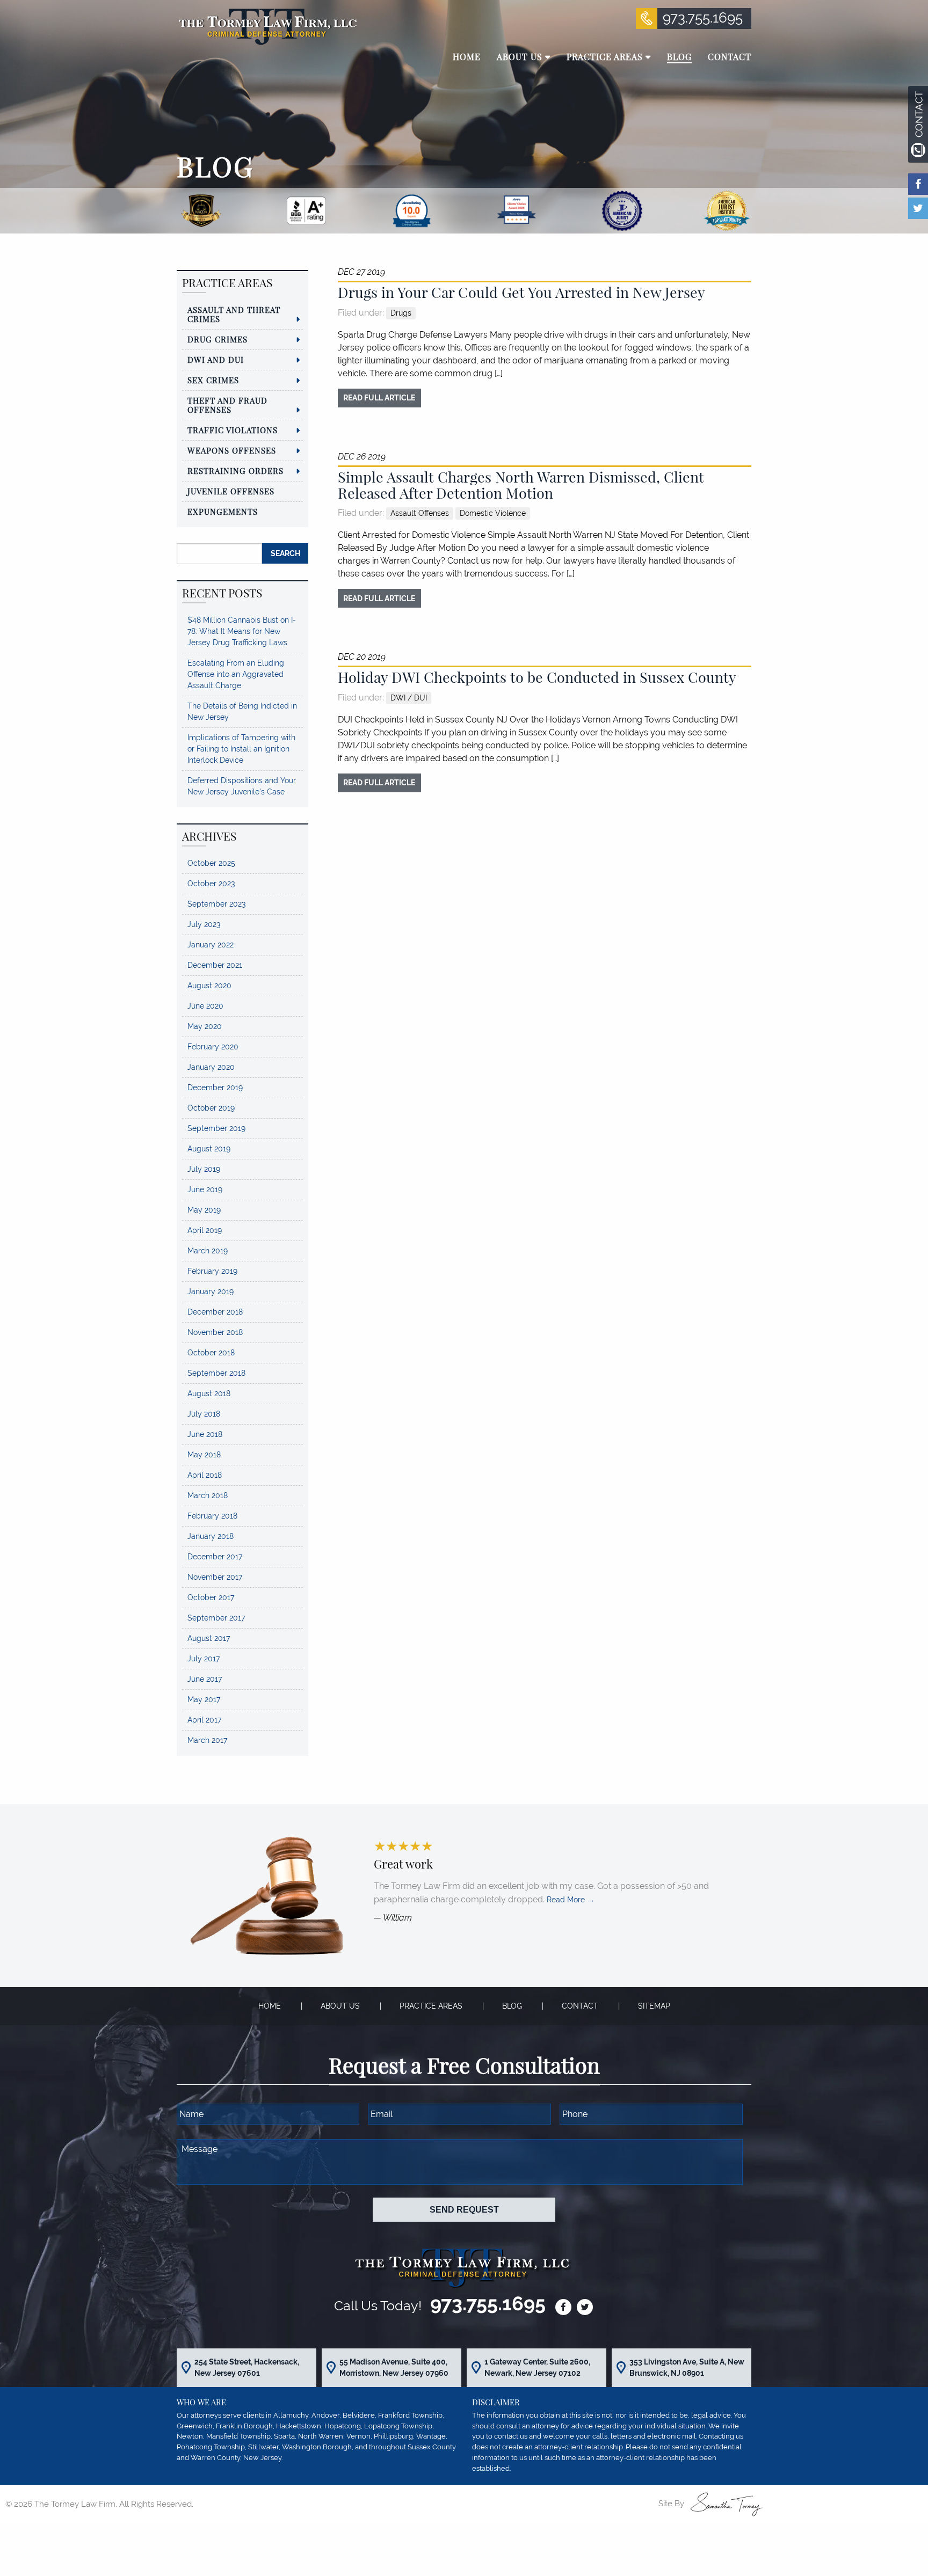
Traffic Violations (233, 430)
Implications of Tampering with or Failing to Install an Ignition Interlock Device (241, 749)
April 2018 (205, 1475)
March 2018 (208, 1495)
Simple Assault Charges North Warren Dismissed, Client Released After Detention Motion (521, 485)
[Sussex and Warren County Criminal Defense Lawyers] (267, 26)
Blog (512, 2006)
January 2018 (211, 1536)
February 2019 (212, 1271)
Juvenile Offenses (231, 491)
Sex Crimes (213, 380)
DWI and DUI (216, 360)
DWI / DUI (409, 698)
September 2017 (216, 1618)
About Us (340, 2006)
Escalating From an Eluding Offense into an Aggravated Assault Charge (236, 674)
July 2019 (204, 1169)
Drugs (401, 313)
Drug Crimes (218, 339)
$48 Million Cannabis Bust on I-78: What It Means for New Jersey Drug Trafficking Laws (242, 631)
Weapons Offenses (232, 450)
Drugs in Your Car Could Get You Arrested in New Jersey (521, 292)
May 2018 (204, 1455)
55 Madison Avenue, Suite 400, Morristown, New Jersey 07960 (394, 2367)
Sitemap (654, 2006)
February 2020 (213, 1047)
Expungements (223, 512)
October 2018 (211, 1353)
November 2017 (215, 1577)
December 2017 (215, 1557)
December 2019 (215, 1088)
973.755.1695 (703, 18)
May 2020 (205, 1026)
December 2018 (215, 1312)
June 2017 (205, 1679)
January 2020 (211, 1067)
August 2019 (209, 1149)
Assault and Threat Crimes (234, 314)
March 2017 (207, 1740)
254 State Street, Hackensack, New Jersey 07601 (247, 2367)
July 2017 (204, 1659)
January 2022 (211, 945)
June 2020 (205, 1006)
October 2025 (211, 863)
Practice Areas (431, 2006)
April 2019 (205, 1230)
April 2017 (204, 1720)
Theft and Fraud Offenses (227, 405)
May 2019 (204, 1210)
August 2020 (209, 986)
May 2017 (204, 1699)
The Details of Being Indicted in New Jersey (242, 711)
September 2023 (216, 904)
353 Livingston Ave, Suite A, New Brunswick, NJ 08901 (687, 2367)
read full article (379, 397)
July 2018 (204, 1414)
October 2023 (211, 884)
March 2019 (208, 1251)
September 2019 (216, 1128)
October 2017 (211, 1597)
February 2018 (212, 1516)
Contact (580, 2006)
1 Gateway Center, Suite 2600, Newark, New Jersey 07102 (537, 2367)
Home (270, 2006)
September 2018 (216, 1373)
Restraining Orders (235, 471)
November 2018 (215, 1332)
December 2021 (215, 965)
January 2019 (211, 1291)
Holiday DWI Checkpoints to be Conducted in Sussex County (537, 677)
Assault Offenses (420, 513)
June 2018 (205, 1434)
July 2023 (204, 924)
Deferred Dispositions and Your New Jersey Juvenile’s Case (242, 786)
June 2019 (205, 1190)
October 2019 (211, 1108)
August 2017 (209, 1638)
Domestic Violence (493, 513)
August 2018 (209, 1393)
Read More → (571, 1900)
